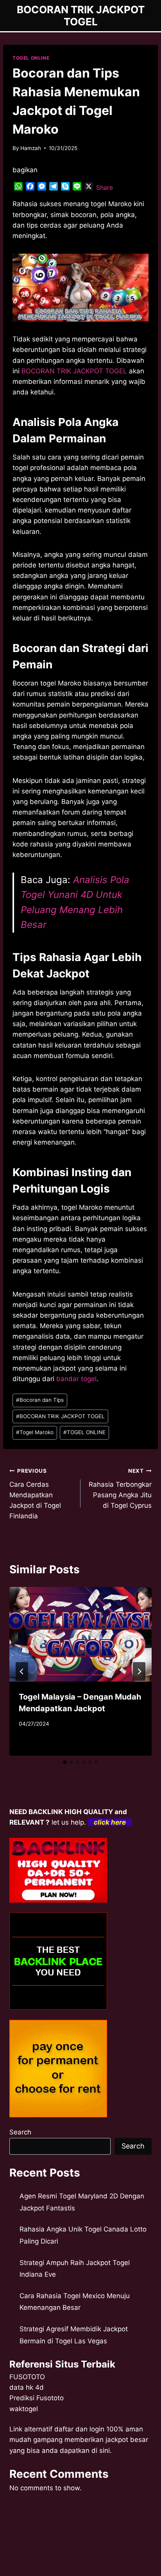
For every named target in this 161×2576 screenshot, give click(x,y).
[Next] (139, 1671)
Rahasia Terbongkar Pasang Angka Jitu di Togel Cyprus (120, 1489)
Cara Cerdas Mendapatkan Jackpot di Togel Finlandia (35, 1494)
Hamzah (31, 148)
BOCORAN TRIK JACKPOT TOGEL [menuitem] (74, 371)
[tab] (65, 1762)
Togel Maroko (35, 1432)
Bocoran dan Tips (40, 1400)
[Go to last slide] (22, 1671)
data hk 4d (27, 2387)
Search (20, 2132)
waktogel (24, 2409)
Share (105, 187)
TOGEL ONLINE (31, 58)
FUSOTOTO (27, 2377)
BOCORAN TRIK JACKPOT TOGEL (60, 1416)
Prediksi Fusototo (37, 2398)
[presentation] (80, 1634)
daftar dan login (79, 2429)
